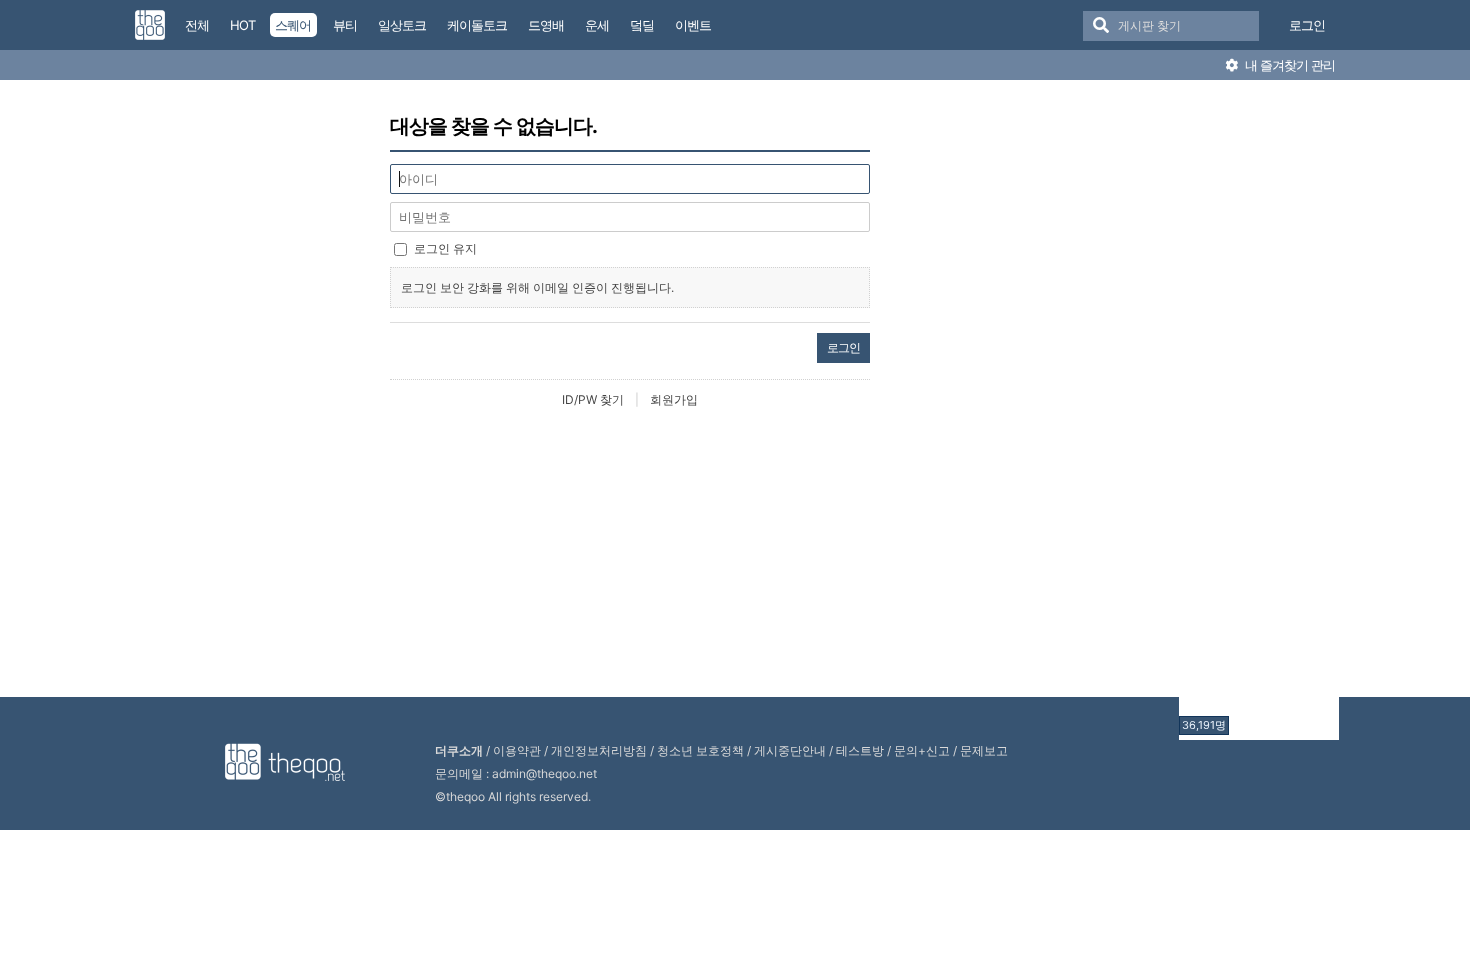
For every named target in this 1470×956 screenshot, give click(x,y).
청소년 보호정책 (700, 750)
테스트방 (860, 750)
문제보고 (984, 750)
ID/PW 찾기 (593, 399)
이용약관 (517, 750)
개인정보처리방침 (599, 750)
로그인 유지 (445, 248)
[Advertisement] (1259, 413)
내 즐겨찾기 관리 (1288, 65)
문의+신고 (922, 750)
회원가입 (674, 399)
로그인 (1307, 25)
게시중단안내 (790, 750)
